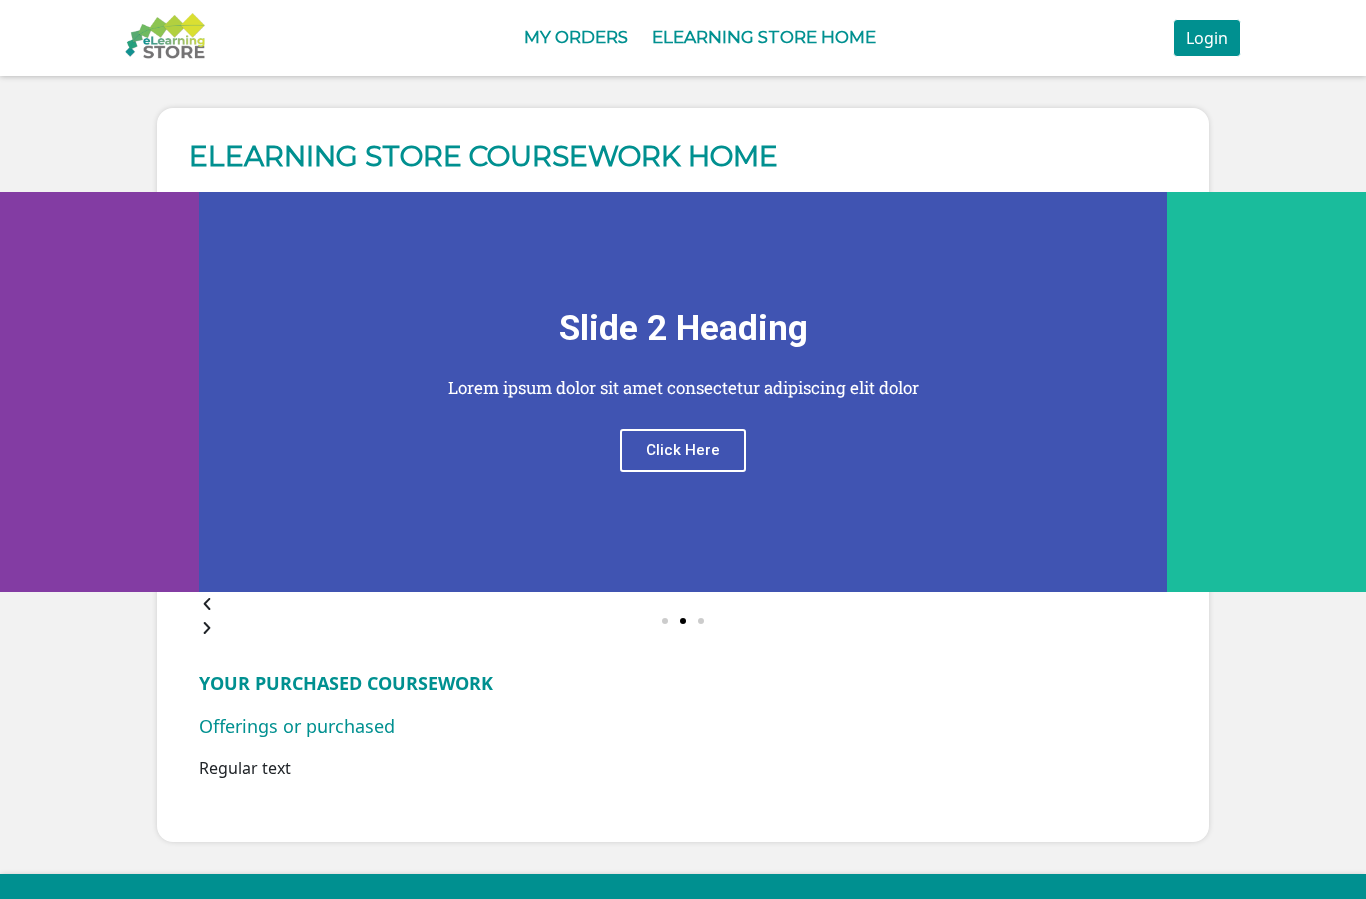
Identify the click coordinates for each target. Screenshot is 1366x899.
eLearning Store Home (764, 37)
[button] (665, 621)
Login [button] (1207, 38)
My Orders (576, 37)
